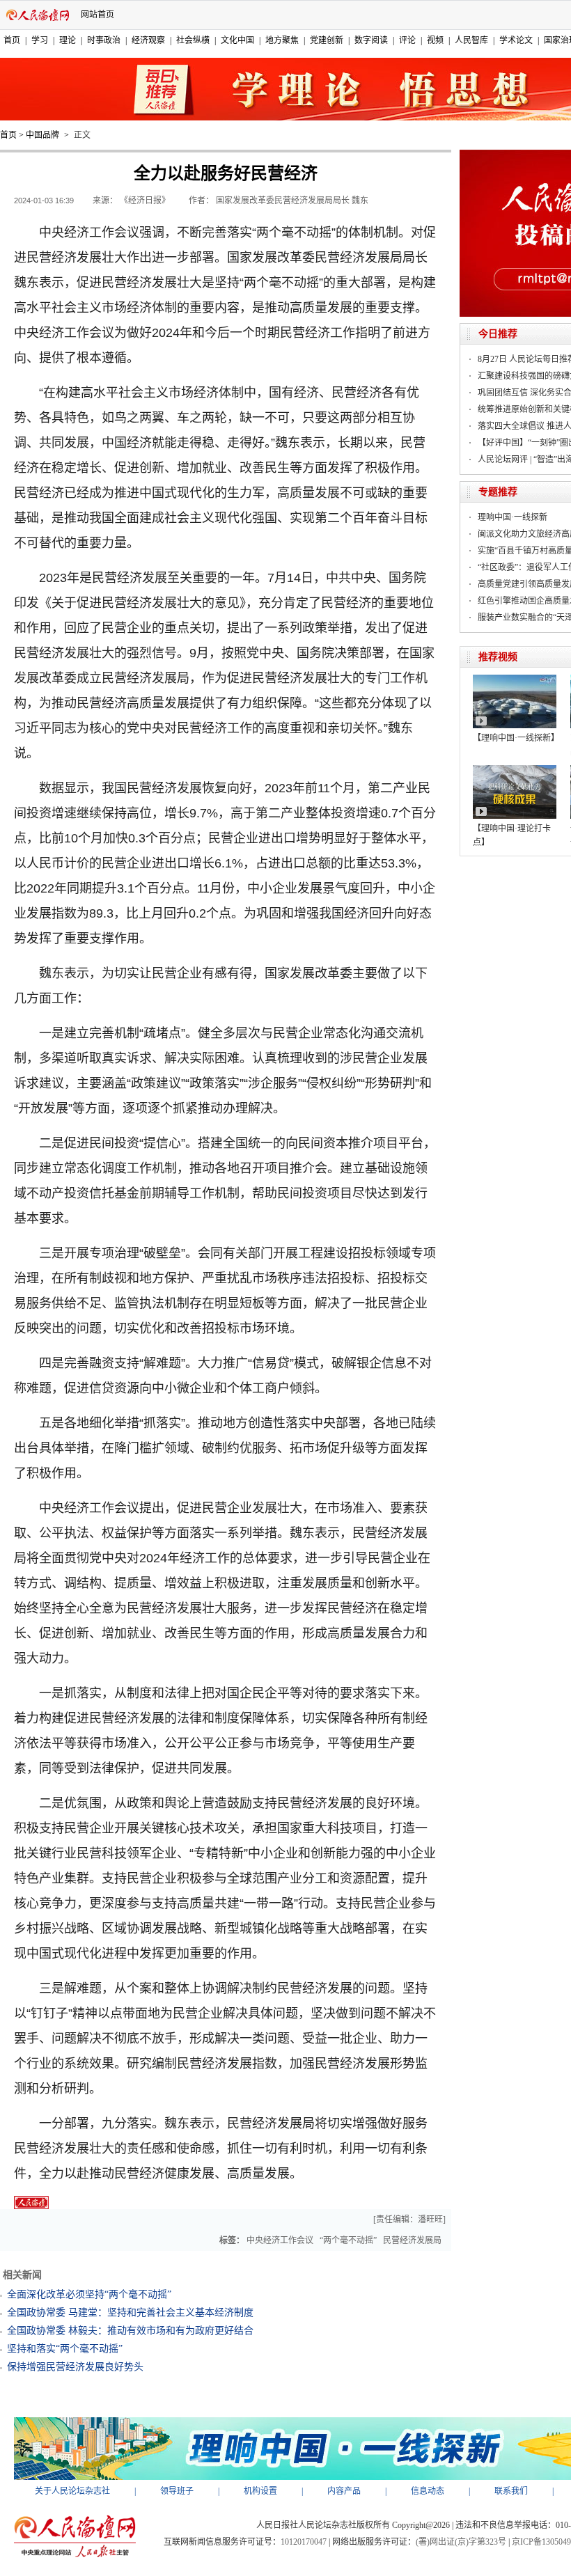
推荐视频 (498, 657)
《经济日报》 (145, 201)
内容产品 (344, 2491)
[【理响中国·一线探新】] (515, 680)
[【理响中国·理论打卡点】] (515, 770)
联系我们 (511, 2491)
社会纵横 (193, 40)
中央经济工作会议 (280, 2240)
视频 (435, 40)
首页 (12, 40)
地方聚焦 (282, 40)
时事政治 (104, 40)
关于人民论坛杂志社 (72, 2491)
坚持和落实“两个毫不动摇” (65, 2349)
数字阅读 (371, 40)
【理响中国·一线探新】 (516, 738)
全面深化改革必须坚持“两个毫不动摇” (89, 2294)
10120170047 (304, 2542)
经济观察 (148, 40)
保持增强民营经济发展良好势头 (75, 2367)
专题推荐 (498, 492)
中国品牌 (42, 135)
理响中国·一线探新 (513, 517)
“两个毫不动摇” (348, 2240)
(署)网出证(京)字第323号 (461, 2542)
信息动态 (428, 2491)
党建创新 (327, 40)
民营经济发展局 (412, 2240)
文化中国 (237, 40)
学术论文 (516, 40)
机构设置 (260, 2491)
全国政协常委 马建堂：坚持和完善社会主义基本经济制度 (130, 2312)
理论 (68, 40)
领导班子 (177, 2491)
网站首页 (97, 15)
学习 (40, 40)
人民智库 (471, 40)
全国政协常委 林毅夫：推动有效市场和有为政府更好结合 (130, 2331)
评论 (407, 40)
